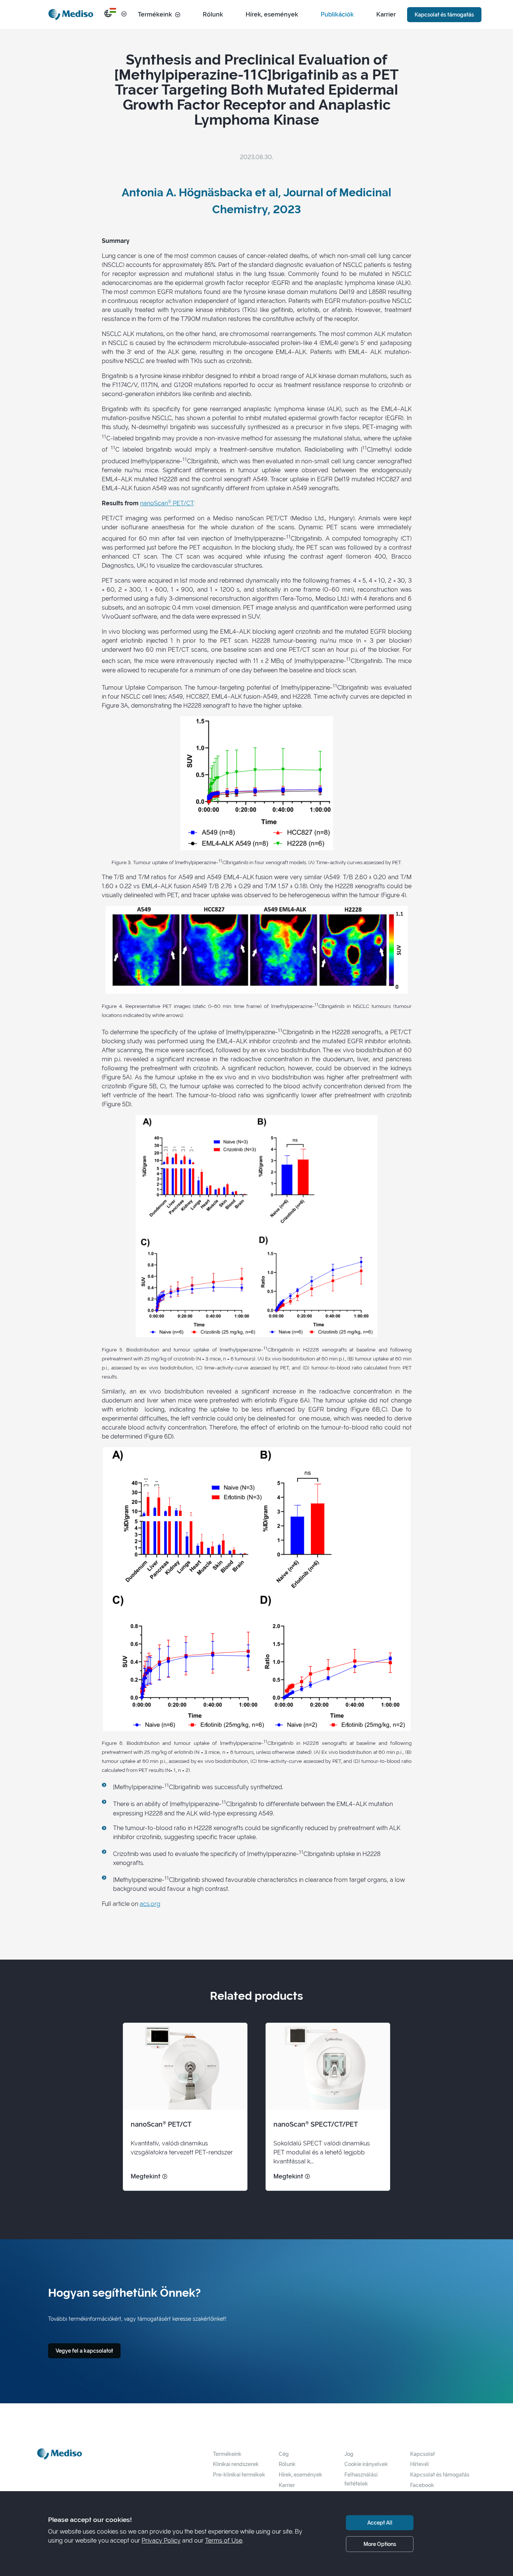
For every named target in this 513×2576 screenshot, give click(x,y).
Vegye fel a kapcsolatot (84, 2351)
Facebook (422, 2485)
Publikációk (337, 14)
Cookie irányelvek (366, 2464)
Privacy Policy (161, 2541)
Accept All (380, 2523)
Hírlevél (419, 2464)
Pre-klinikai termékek (239, 2474)
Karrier (386, 14)
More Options (380, 2544)
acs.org (150, 1904)
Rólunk (213, 14)
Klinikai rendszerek (236, 2464)
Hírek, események (272, 14)
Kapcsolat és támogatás (444, 14)
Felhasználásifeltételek (361, 2479)
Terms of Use (224, 2541)
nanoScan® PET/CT (167, 503)
